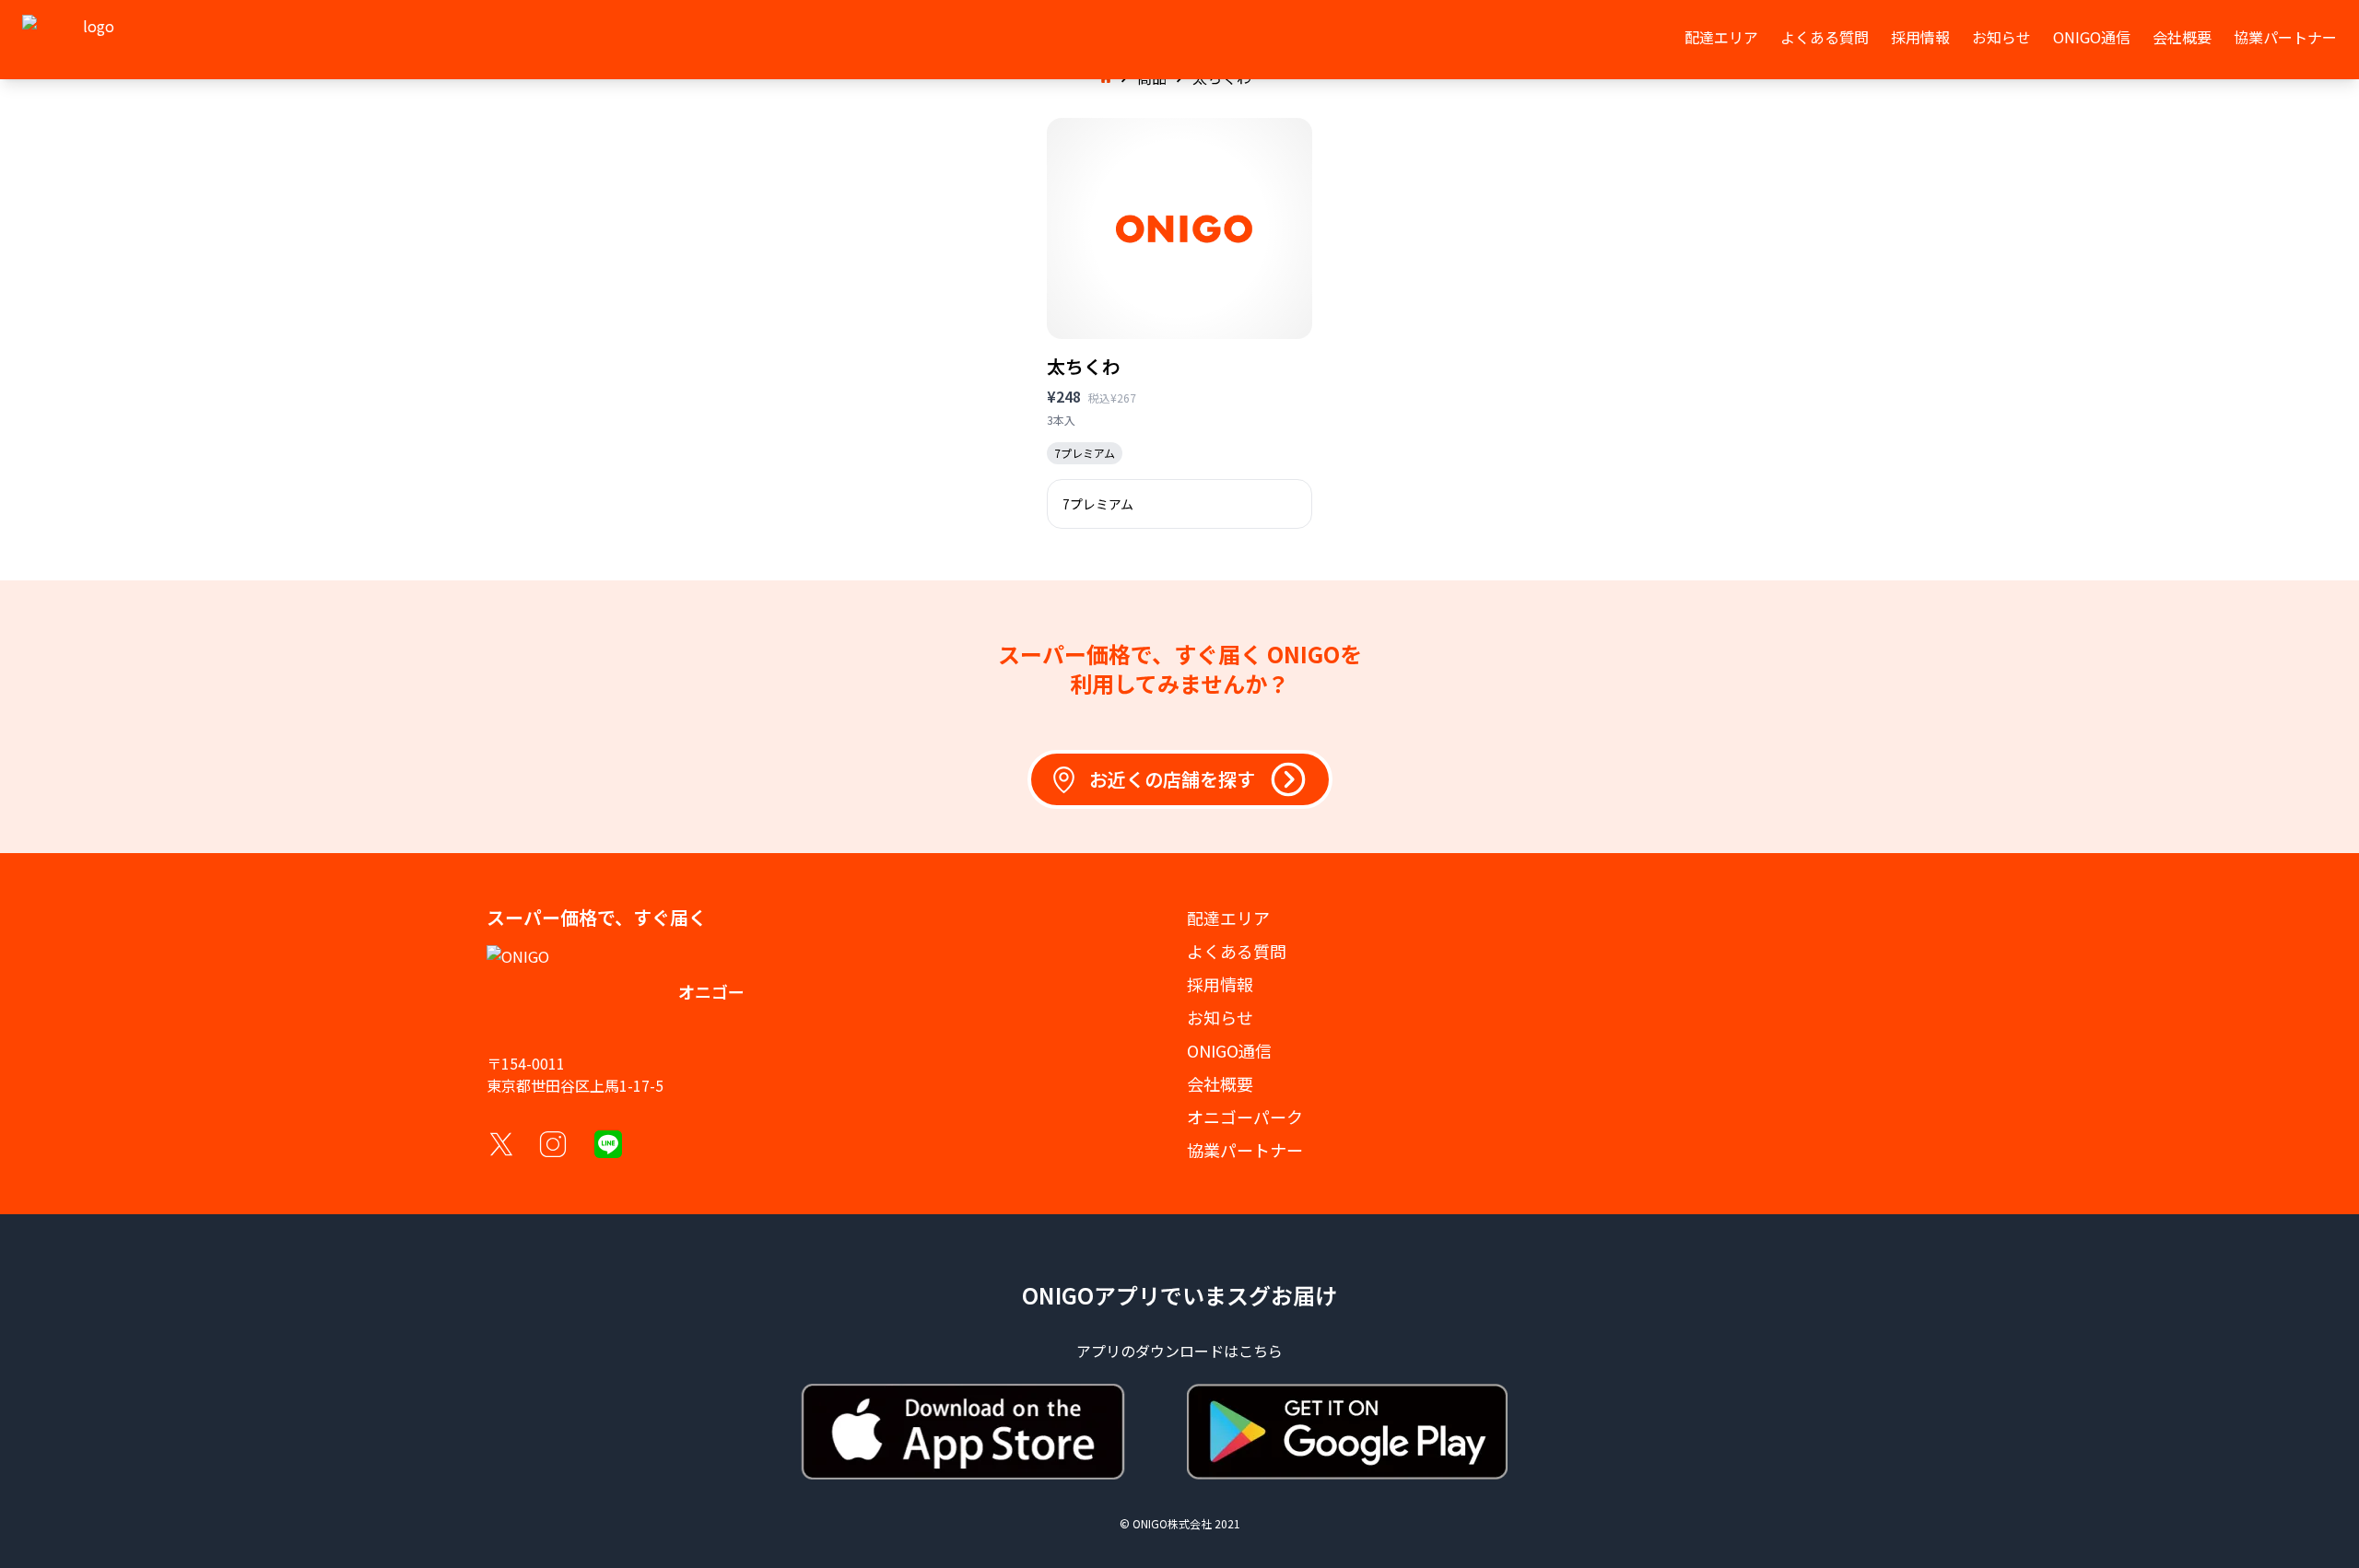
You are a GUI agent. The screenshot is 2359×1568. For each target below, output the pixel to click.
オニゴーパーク (1245, 1117)
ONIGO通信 (2092, 37)
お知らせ (2001, 37)
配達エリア (1721, 37)
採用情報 (1920, 37)
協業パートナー (2285, 37)
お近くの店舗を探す (1172, 779)
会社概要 (2182, 37)
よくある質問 (1825, 37)
